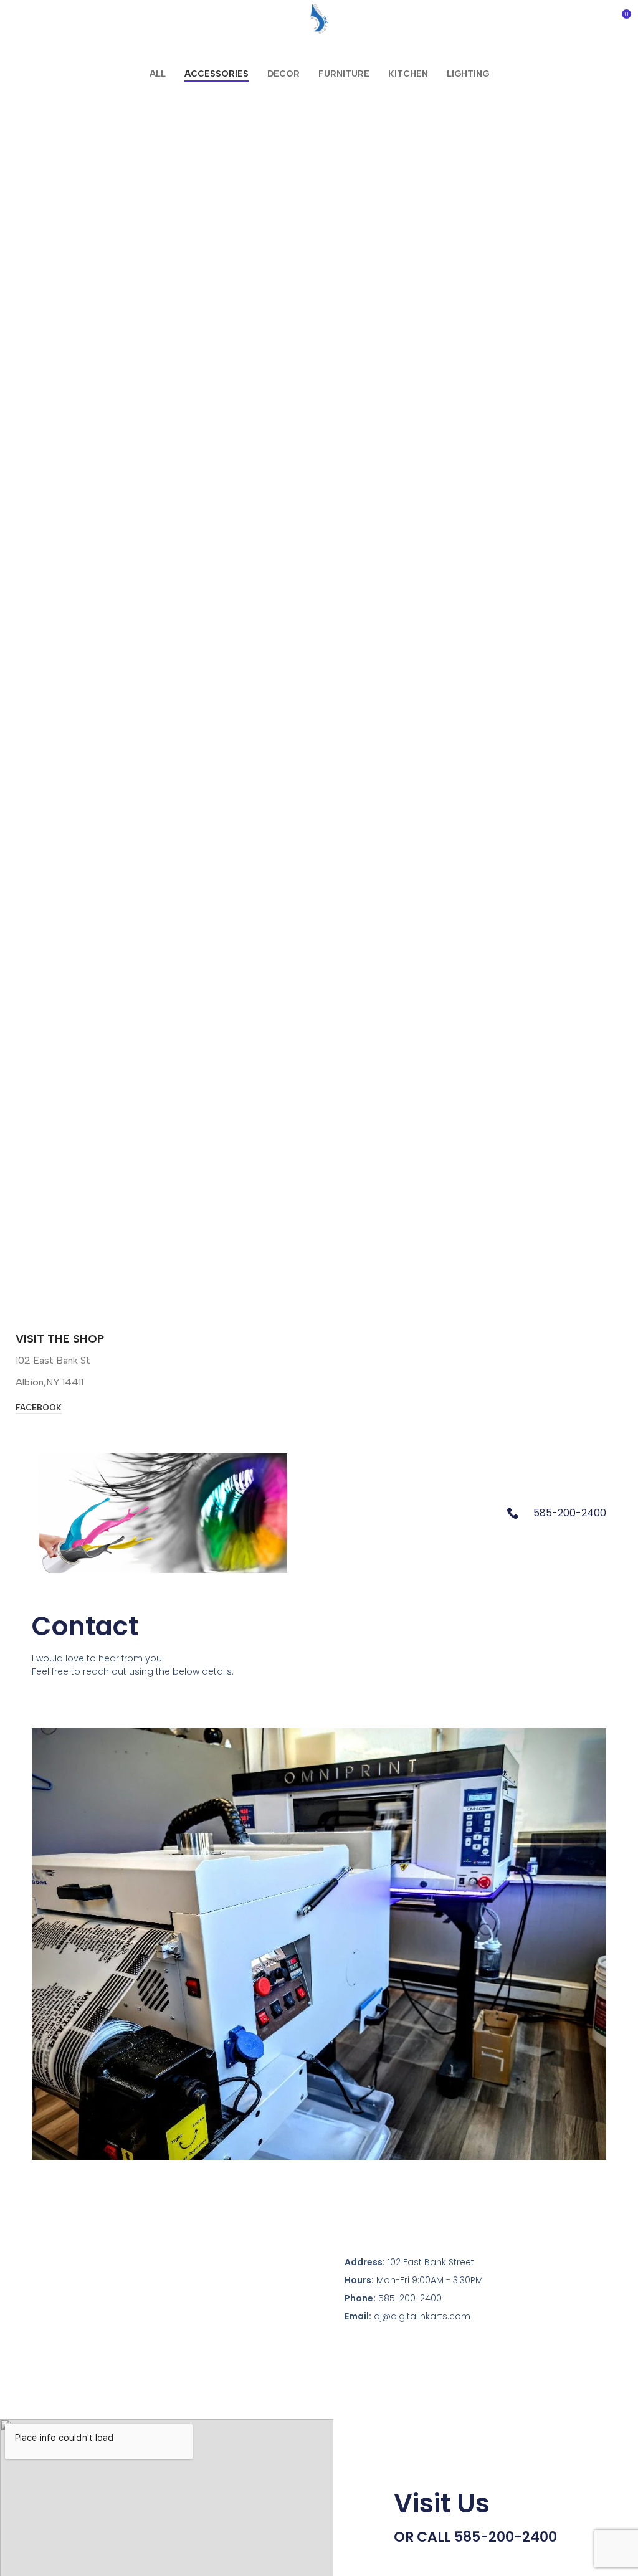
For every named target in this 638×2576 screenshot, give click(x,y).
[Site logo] (319, 18)
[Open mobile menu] (14, 19)
